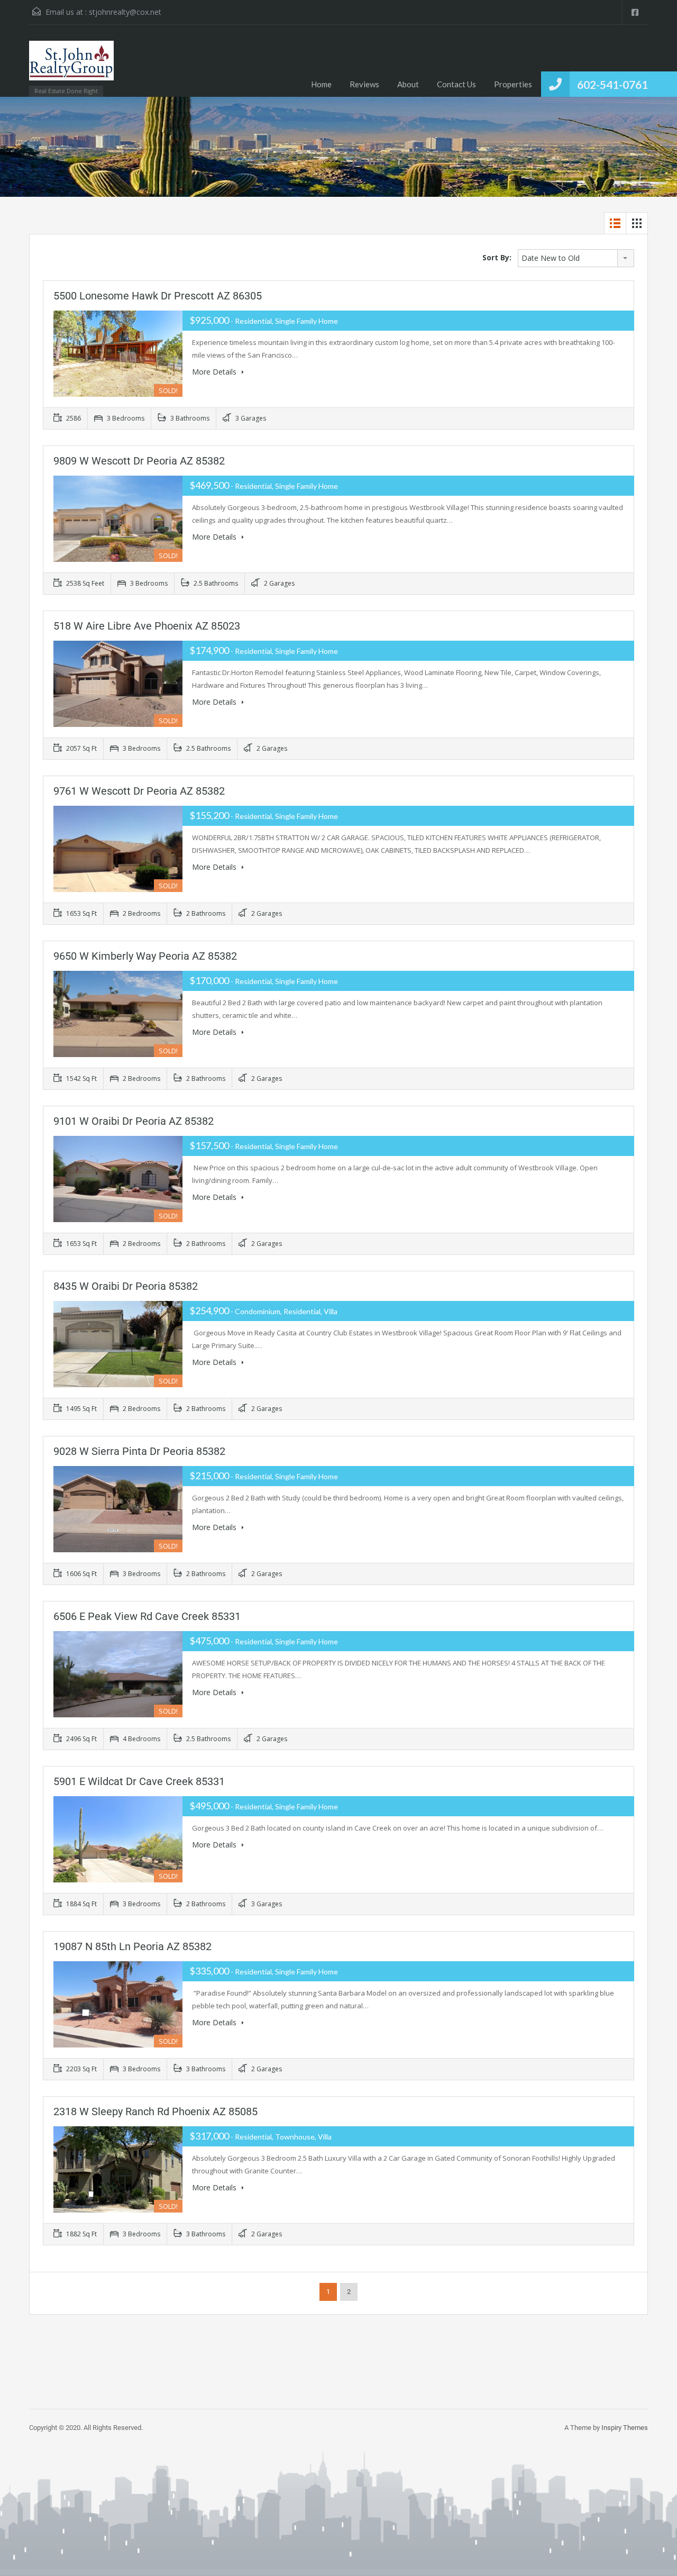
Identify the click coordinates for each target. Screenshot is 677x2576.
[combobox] (576, 258)
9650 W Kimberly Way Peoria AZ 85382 (145, 956)
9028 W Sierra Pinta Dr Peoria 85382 (139, 1451)
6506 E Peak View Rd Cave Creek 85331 (147, 1616)
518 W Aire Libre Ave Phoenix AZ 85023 (147, 626)
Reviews (364, 84)
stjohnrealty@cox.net (125, 12)
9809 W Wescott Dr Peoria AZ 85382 (139, 461)
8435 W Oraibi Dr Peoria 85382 (126, 1286)
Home (321, 84)
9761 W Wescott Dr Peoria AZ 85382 (139, 791)
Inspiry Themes (625, 2428)
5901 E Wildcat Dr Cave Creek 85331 (139, 1781)
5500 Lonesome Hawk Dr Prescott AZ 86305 (158, 296)
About (408, 84)
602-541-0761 (612, 84)
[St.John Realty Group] (71, 66)
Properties (513, 84)
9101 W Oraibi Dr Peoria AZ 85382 (134, 1121)
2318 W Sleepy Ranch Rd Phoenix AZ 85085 (155, 2111)
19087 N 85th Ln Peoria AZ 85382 (132, 1946)
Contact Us (456, 84)
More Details (215, 372)
